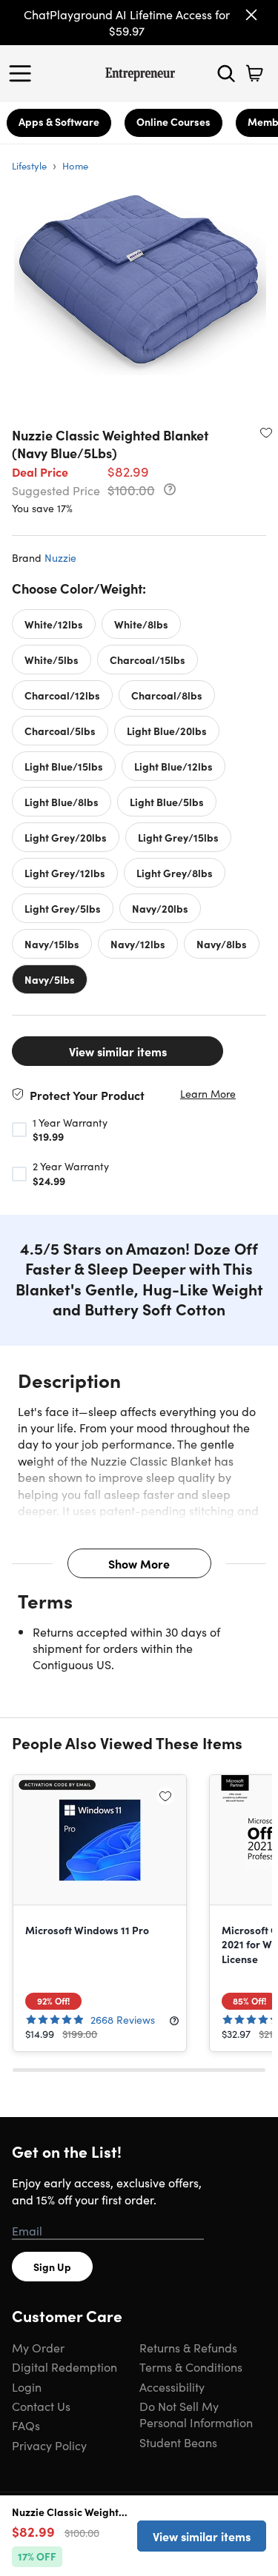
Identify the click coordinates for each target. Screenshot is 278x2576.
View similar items (118, 1051)
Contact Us (41, 2406)
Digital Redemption (64, 2367)
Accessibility (172, 2387)
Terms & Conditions (191, 2367)
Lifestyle (29, 165)
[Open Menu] (24, 73)
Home (75, 165)
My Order (38, 2347)
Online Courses (173, 121)
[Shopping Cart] (254, 73)
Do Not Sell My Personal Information (196, 2414)
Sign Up (52, 2267)
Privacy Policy (49, 2445)
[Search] (226, 73)
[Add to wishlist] (266, 432)
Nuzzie (60, 557)
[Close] (251, 15)
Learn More (208, 1094)
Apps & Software (59, 121)
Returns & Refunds (188, 2347)
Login (27, 2387)
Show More (139, 1563)
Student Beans (178, 2442)
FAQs (26, 2425)
